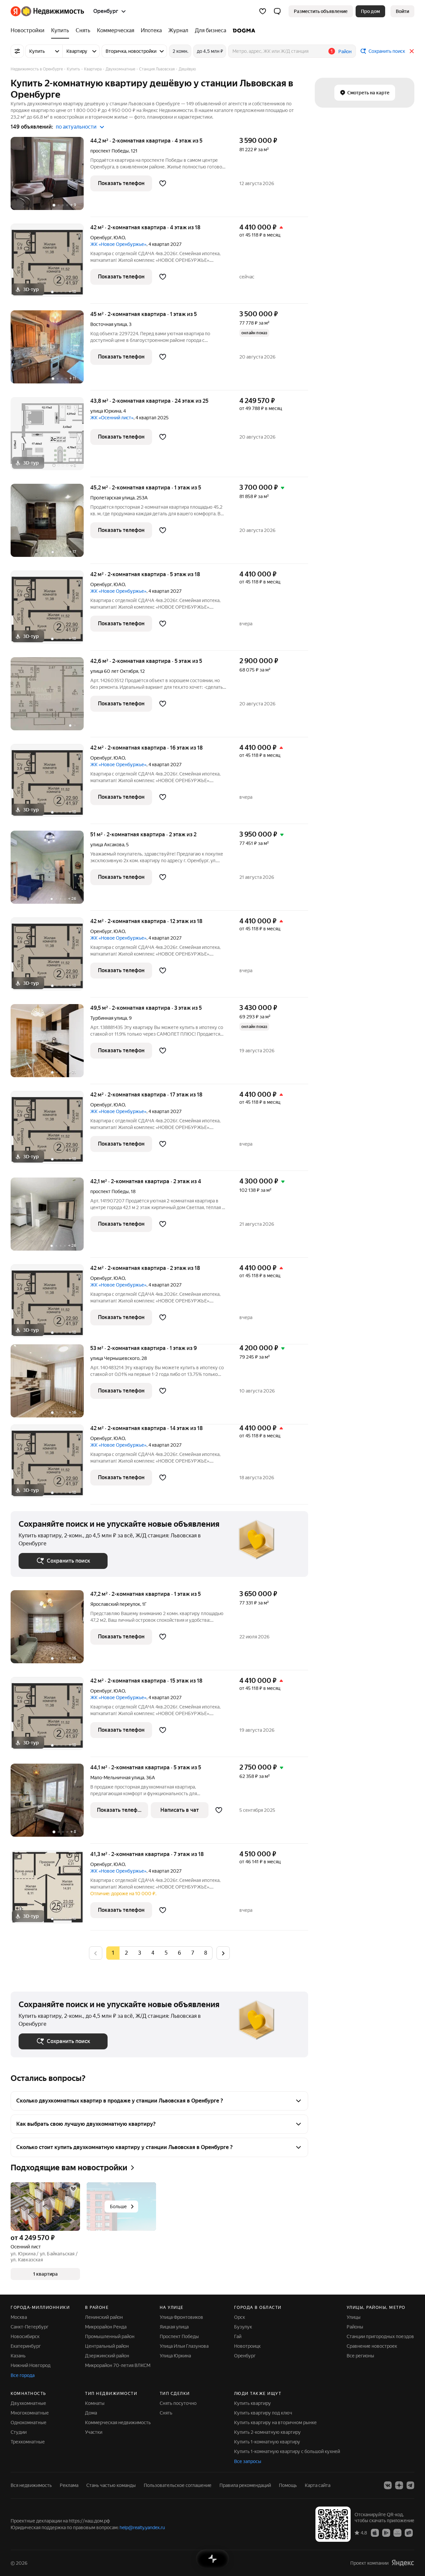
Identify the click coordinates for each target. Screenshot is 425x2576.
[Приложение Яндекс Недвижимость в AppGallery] (397, 2532)
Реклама (69, 2485)
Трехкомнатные (28, 2442)
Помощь (288, 2485)
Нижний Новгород (31, 2365)
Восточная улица (109, 324)
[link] (402, 11)
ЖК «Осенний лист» (112, 418)
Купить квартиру (253, 2403)
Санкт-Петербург (30, 2327)
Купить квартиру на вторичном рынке (275, 2422)
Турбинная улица (109, 1018)
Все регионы (360, 2356)
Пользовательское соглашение (178, 2485)
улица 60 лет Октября (114, 671)
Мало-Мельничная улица (117, 1778)
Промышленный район (110, 2336)
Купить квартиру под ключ (263, 2413)
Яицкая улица (174, 2327)
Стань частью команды (111, 2485)
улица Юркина (106, 411)
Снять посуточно (178, 2403)
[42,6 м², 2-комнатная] (50, 697)
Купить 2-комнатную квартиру (267, 2432)
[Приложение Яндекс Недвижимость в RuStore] (409, 2532)
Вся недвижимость (31, 2485)
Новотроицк (247, 2346)
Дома (91, 2413)
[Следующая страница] (223, 1953)
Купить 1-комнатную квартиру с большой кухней (287, 2451)
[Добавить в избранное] (163, 183)
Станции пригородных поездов (380, 2336)
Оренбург (101, 238)
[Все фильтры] (17, 51)
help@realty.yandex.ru (142, 2527)
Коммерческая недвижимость (118, 2422)
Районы (355, 2327)
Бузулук (243, 2327)
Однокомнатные (29, 2422)
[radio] (126, 1953)
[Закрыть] (412, 51)
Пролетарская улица (112, 498)
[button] (277, 11)
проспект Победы (110, 151)
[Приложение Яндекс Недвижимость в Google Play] (386, 2532)
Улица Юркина (175, 2356)
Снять (166, 2413)
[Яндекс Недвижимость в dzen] (399, 2485)
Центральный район (107, 2346)
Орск (240, 2317)
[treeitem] (29, 31)
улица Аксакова (107, 845)
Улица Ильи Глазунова (184, 2346)
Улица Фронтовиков (181, 2317)
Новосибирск (25, 2336)
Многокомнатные (30, 2413)
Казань (18, 2356)
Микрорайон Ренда (106, 2327)
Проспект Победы (179, 2336)
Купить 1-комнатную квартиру (267, 2442)
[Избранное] (263, 11)
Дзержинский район (107, 2356)
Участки (94, 2432)
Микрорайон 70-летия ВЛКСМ (118, 2365)
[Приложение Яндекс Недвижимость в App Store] (375, 2532)
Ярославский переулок (115, 1604)
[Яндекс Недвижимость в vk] (388, 2485)
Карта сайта (318, 2485)
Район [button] (345, 52)
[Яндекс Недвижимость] (47, 11)
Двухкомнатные (28, 2403)
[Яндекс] (403, 2563)
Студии (19, 2432)
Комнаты (95, 2403)
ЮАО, (120, 238)
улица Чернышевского (115, 1358)
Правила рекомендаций (245, 2485)
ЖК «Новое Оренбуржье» (118, 244)
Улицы (354, 2317)
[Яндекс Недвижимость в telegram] (410, 2485)
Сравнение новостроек (372, 2346)
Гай (238, 2336)
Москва (19, 2317)
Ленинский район (104, 2317)
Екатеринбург (26, 2346)
